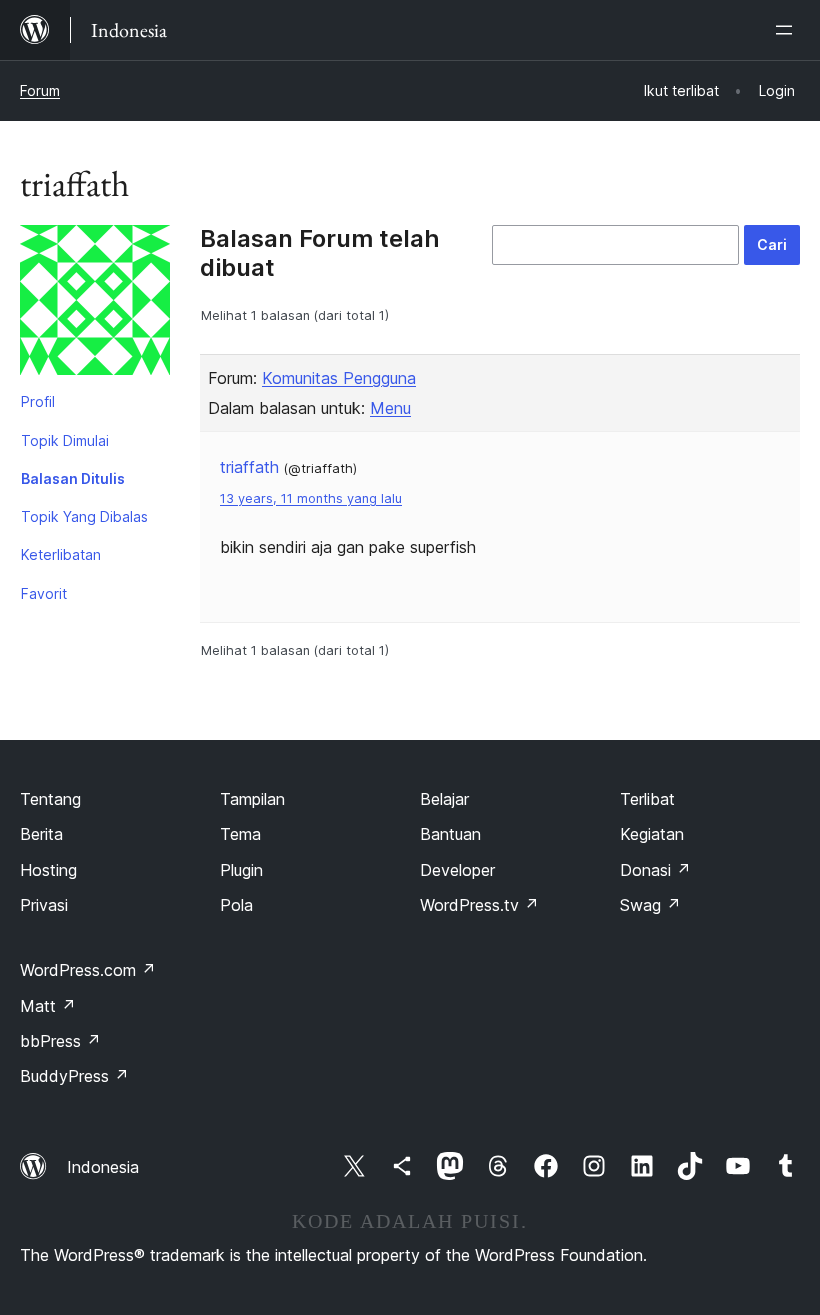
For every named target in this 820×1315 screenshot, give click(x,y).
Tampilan (252, 799)
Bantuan (450, 834)
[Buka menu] (788, 30)
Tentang (50, 799)
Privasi (44, 905)
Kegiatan (652, 834)
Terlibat (647, 799)
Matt (48, 1006)
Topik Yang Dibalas (84, 516)
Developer (457, 870)
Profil (38, 401)
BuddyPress (74, 1076)
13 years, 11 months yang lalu (311, 498)
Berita (41, 834)
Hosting (48, 870)
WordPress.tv (479, 905)
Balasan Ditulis (73, 478)
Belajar (444, 799)
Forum (40, 90)
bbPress (60, 1041)
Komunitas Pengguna (339, 378)
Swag (650, 905)
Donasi (655, 870)
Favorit (44, 593)
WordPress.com (88, 970)
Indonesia (103, 1167)
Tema (240, 834)
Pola (236, 905)
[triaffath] (95, 304)
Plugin (241, 870)
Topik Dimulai (65, 440)
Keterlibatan (61, 554)
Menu (390, 408)
